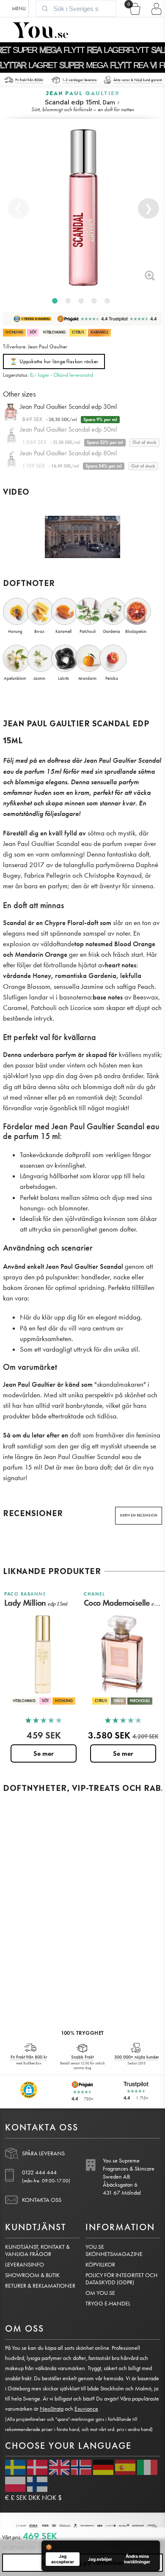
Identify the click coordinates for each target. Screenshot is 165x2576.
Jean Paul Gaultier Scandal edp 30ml (68, 407)
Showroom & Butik (32, 2275)
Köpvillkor (100, 2265)
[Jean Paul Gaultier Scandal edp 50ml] (11, 437)
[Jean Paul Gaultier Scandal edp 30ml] (11, 414)
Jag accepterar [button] (63, 2559)
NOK (49, 2498)
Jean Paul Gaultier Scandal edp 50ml (68, 429)
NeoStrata (52, 2409)
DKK (34, 2498)
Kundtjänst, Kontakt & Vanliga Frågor (37, 2250)
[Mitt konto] (155, 8)
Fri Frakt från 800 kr (29, 2057)
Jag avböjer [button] (100, 2559)
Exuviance (86, 2409)
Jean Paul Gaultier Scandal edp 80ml (68, 453)
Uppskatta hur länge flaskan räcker (54, 362)
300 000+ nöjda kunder (136, 2057)
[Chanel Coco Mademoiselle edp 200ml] (122, 1654)
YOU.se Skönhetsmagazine (114, 2250)
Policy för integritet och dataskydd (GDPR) (121, 2279)
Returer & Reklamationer (40, 2286)
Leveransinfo (25, 2265)
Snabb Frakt (82, 2057)
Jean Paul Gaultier (83, 92)
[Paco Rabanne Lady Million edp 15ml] (43, 1654)
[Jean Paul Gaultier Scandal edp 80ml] (11, 461)
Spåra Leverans (43, 2153)
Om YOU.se (100, 2293)
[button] (29, 2090)
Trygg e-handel (108, 2304)
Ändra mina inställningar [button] (137, 2559)
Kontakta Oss (42, 2200)
